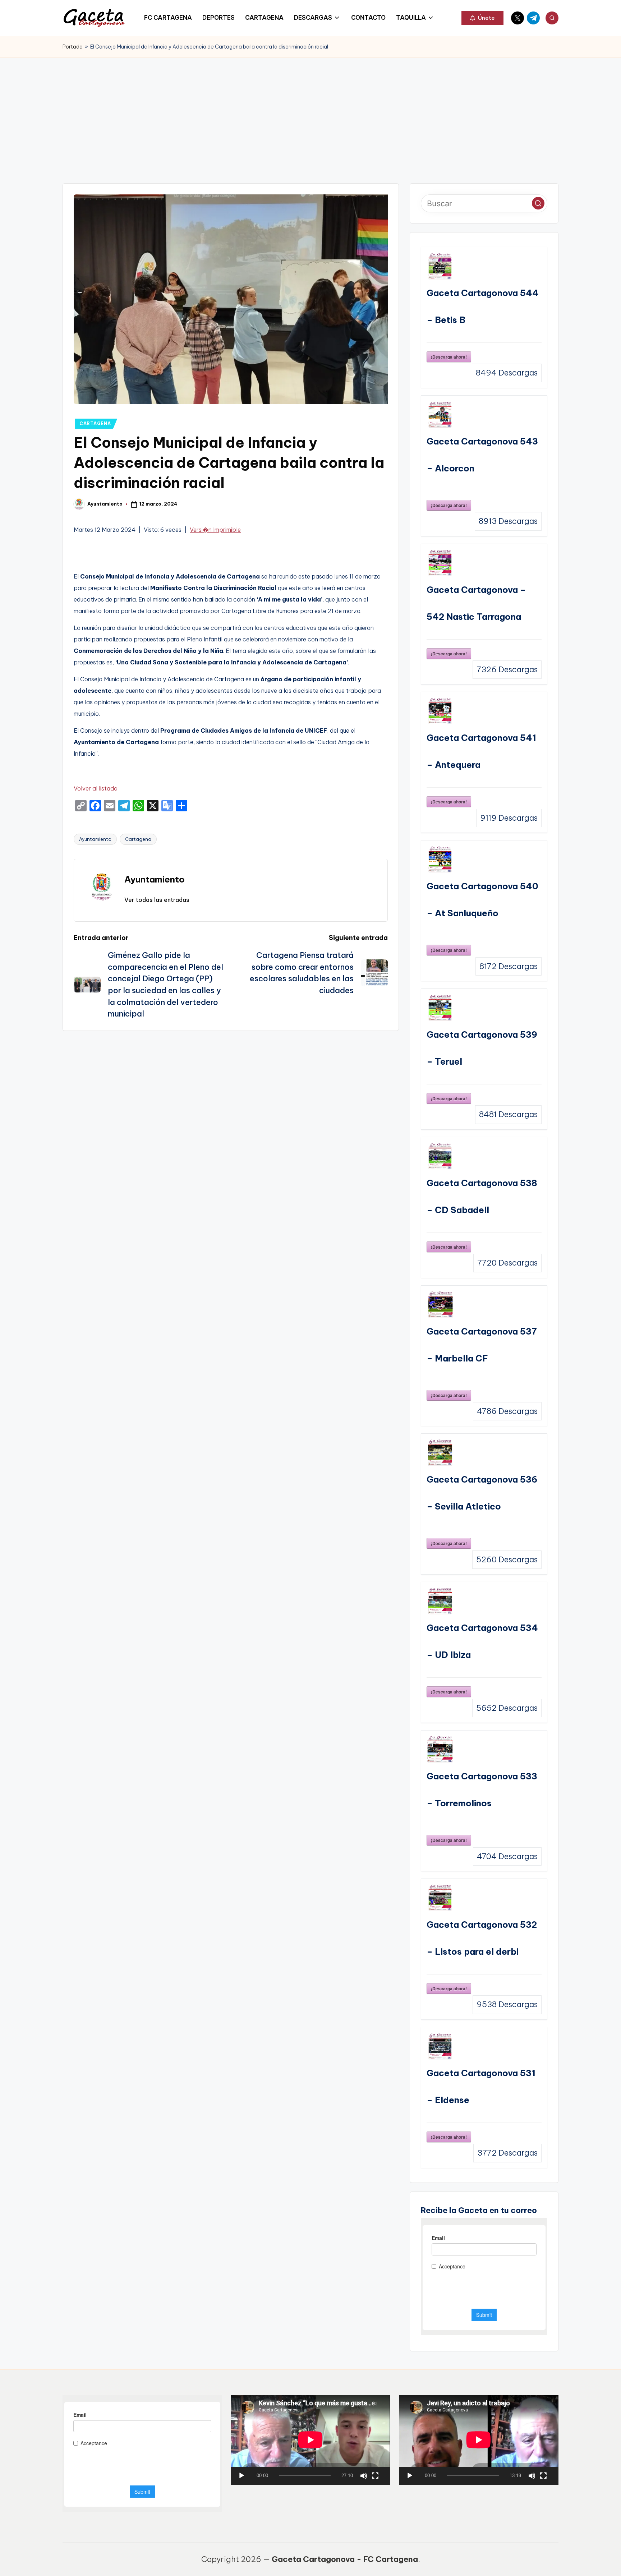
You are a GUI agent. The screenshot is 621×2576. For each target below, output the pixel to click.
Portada (73, 47)
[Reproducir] (241, 2476)
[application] (310, 2440)
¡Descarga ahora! (449, 357)
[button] (482, 18)
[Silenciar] (364, 2476)
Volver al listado (96, 788)
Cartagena (138, 839)
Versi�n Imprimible (215, 530)
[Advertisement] (310, 111)
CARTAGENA (95, 423)
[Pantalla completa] (375, 2476)
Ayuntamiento (95, 839)
